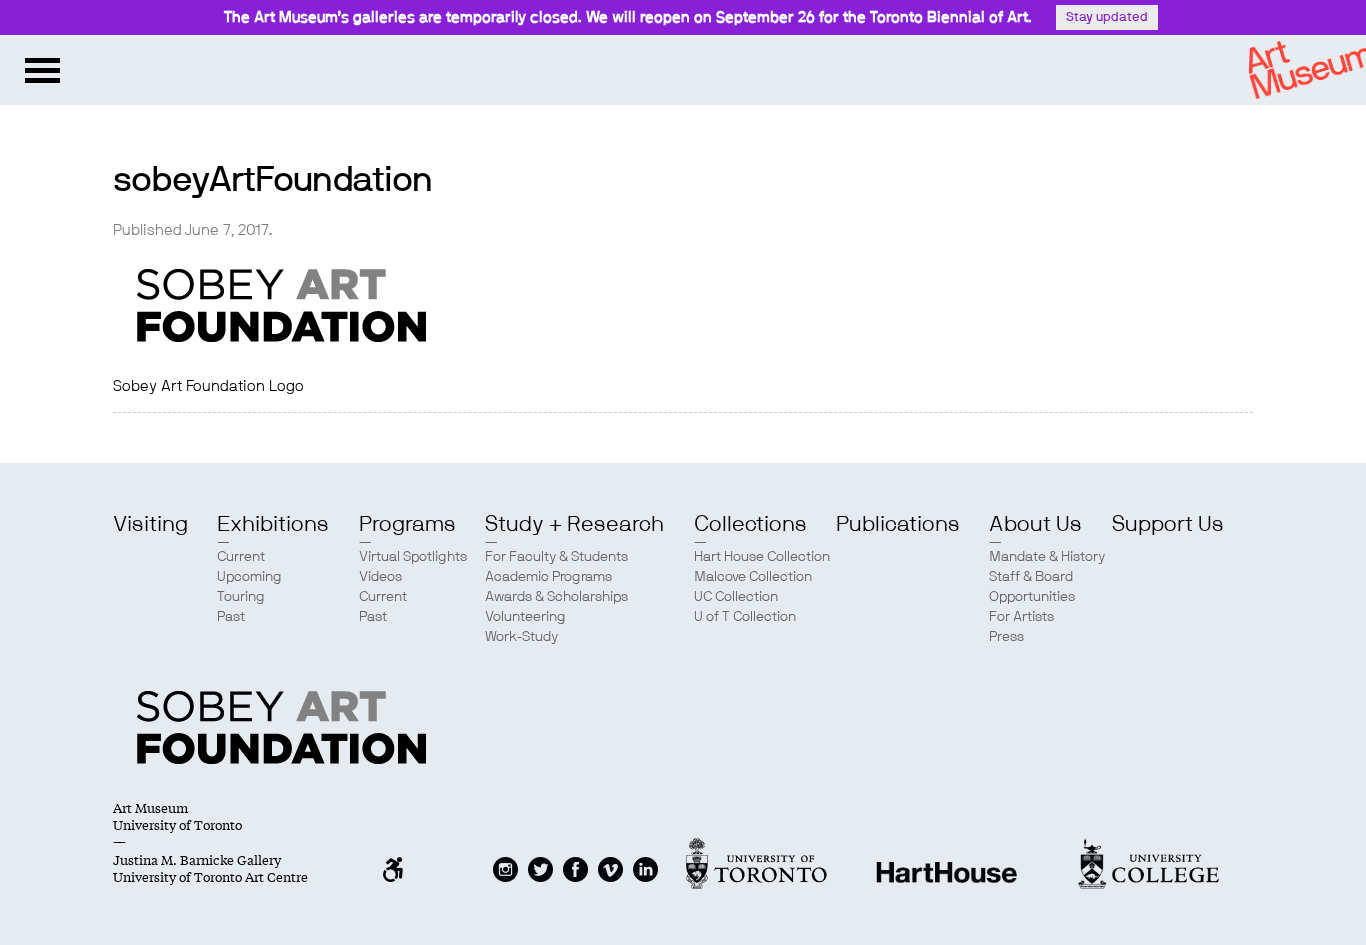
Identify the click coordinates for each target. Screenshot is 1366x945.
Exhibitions (273, 524)
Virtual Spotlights (413, 557)
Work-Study (521, 637)
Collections (750, 524)
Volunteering (525, 617)
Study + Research (574, 524)
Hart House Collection (762, 557)
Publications (898, 524)
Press (1006, 637)
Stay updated (1107, 17)
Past (231, 617)
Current (241, 557)
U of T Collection (745, 617)
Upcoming (249, 577)
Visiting (150, 524)
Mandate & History (1047, 557)
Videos (380, 577)
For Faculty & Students (556, 557)
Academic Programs (548, 577)
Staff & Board (1031, 577)
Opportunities (1032, 597)
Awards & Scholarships (556, 597)
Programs (407, 524)
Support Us (1168, 524)
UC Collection (736, 597)
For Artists (1021, 617)
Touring (241, 597)
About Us (1035, 524)
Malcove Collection (753, 577)
